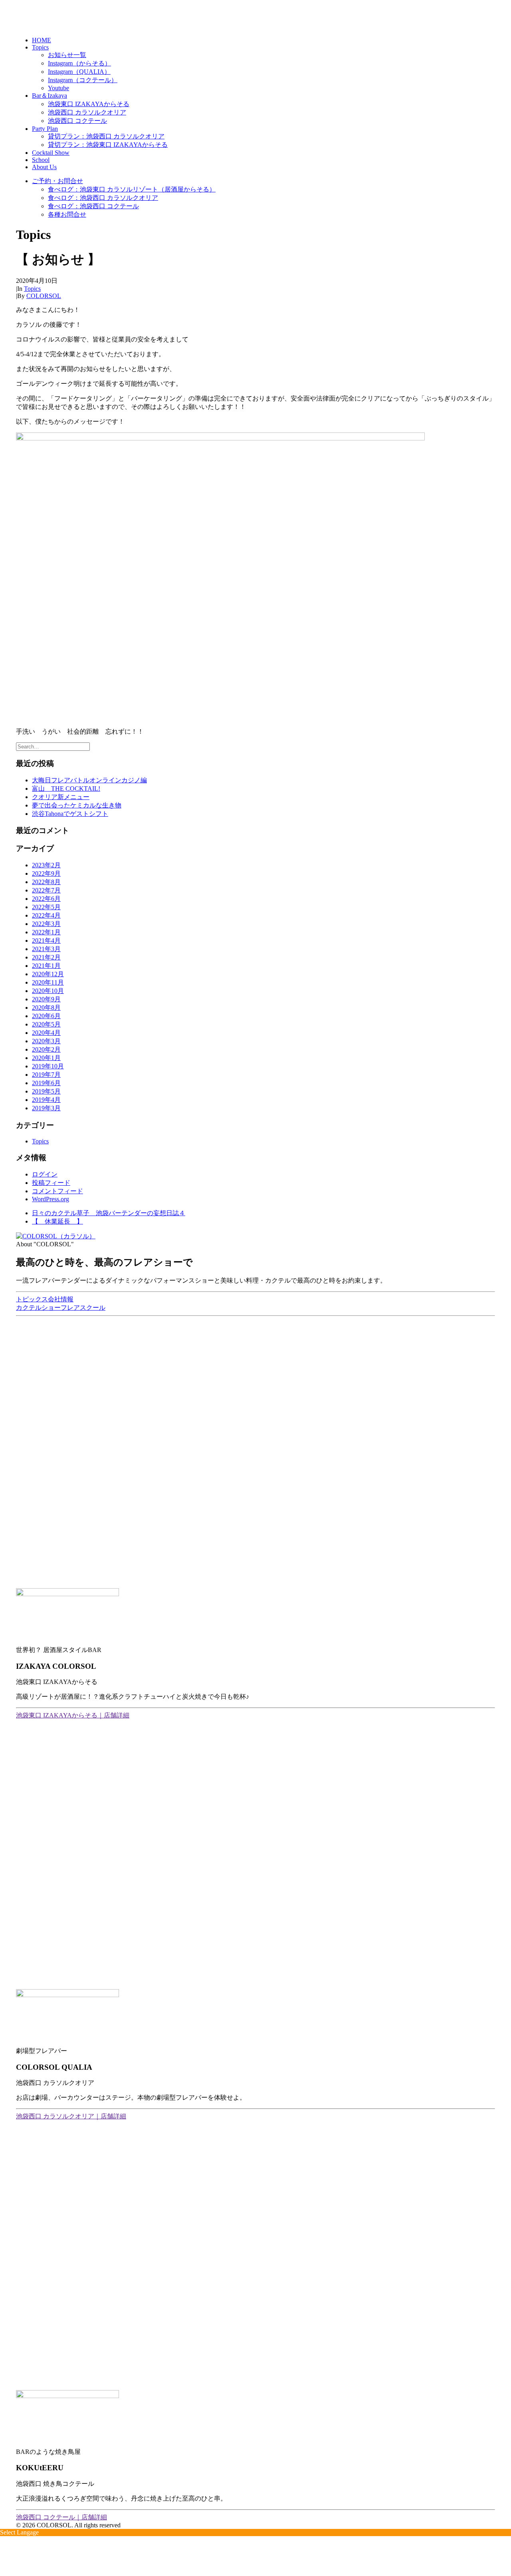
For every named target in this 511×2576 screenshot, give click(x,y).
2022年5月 (46, 907)
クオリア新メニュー (61, 797)
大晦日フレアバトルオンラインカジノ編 (89, 780)
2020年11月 (48, 982)
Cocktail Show (51, 153)
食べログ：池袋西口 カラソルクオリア (103, 198)
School (41, 160)
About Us (44, 167)
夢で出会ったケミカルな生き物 (77, 805)
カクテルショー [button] (38, 1308)
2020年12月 (48, 974)
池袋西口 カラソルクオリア (87, 112)
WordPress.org (51, 1199)
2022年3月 (46, 924)
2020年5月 (46, 1024)
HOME (42, 40)
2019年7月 (46, 1075)
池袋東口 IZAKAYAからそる (89, 104)
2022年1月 (46, 932)
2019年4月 (46, 1100)
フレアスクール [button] (83, 1308)
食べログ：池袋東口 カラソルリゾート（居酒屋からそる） (132, 189)
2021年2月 (46, 957)
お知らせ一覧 (67, 55)
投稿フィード (51, 1183)
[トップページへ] (255, 1237)
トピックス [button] (32, 1299)
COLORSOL (44, 296)
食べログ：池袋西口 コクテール (93, 206)
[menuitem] (263, 40)
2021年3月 (46, 949)
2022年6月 (46, 899)
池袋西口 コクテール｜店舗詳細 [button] (61, 2517)
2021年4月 (46, 941)
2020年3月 (46, 1041)
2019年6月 (46, 1083)
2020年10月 (48, 991)
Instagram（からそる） (79, 63)
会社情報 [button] (61, 1299)
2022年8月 (46, 882)
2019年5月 (46, 1091)
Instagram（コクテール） (83, 80)
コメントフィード (57, 1191)
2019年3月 (46, 1108)
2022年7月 (46, 890)
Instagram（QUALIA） (79, 72)
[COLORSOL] (255, 15)
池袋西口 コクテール (77, 121)
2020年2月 (46, 1049)
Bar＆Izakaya (50, 96)
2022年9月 (46, 873)
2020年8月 (46, 1008)
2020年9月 (46, 999)
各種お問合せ (67, 214)
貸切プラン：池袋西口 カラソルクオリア (106, 136)
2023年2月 (46, 865)
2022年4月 (46, 915)
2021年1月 (46, 966)
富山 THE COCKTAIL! (66, 789)
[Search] (53, 746)
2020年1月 (46, 1058)
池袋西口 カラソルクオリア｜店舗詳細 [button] (71, 2116)
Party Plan (45, 129)
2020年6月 (46, 1016)
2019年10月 (48, 1066)
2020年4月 (46, 1033)
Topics (40, 47)
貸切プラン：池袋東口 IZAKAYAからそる (108, 145)
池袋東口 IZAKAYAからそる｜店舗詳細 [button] (73, 1715)
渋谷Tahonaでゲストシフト (70, 814)
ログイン (45, 1174)
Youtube (58, 88)
